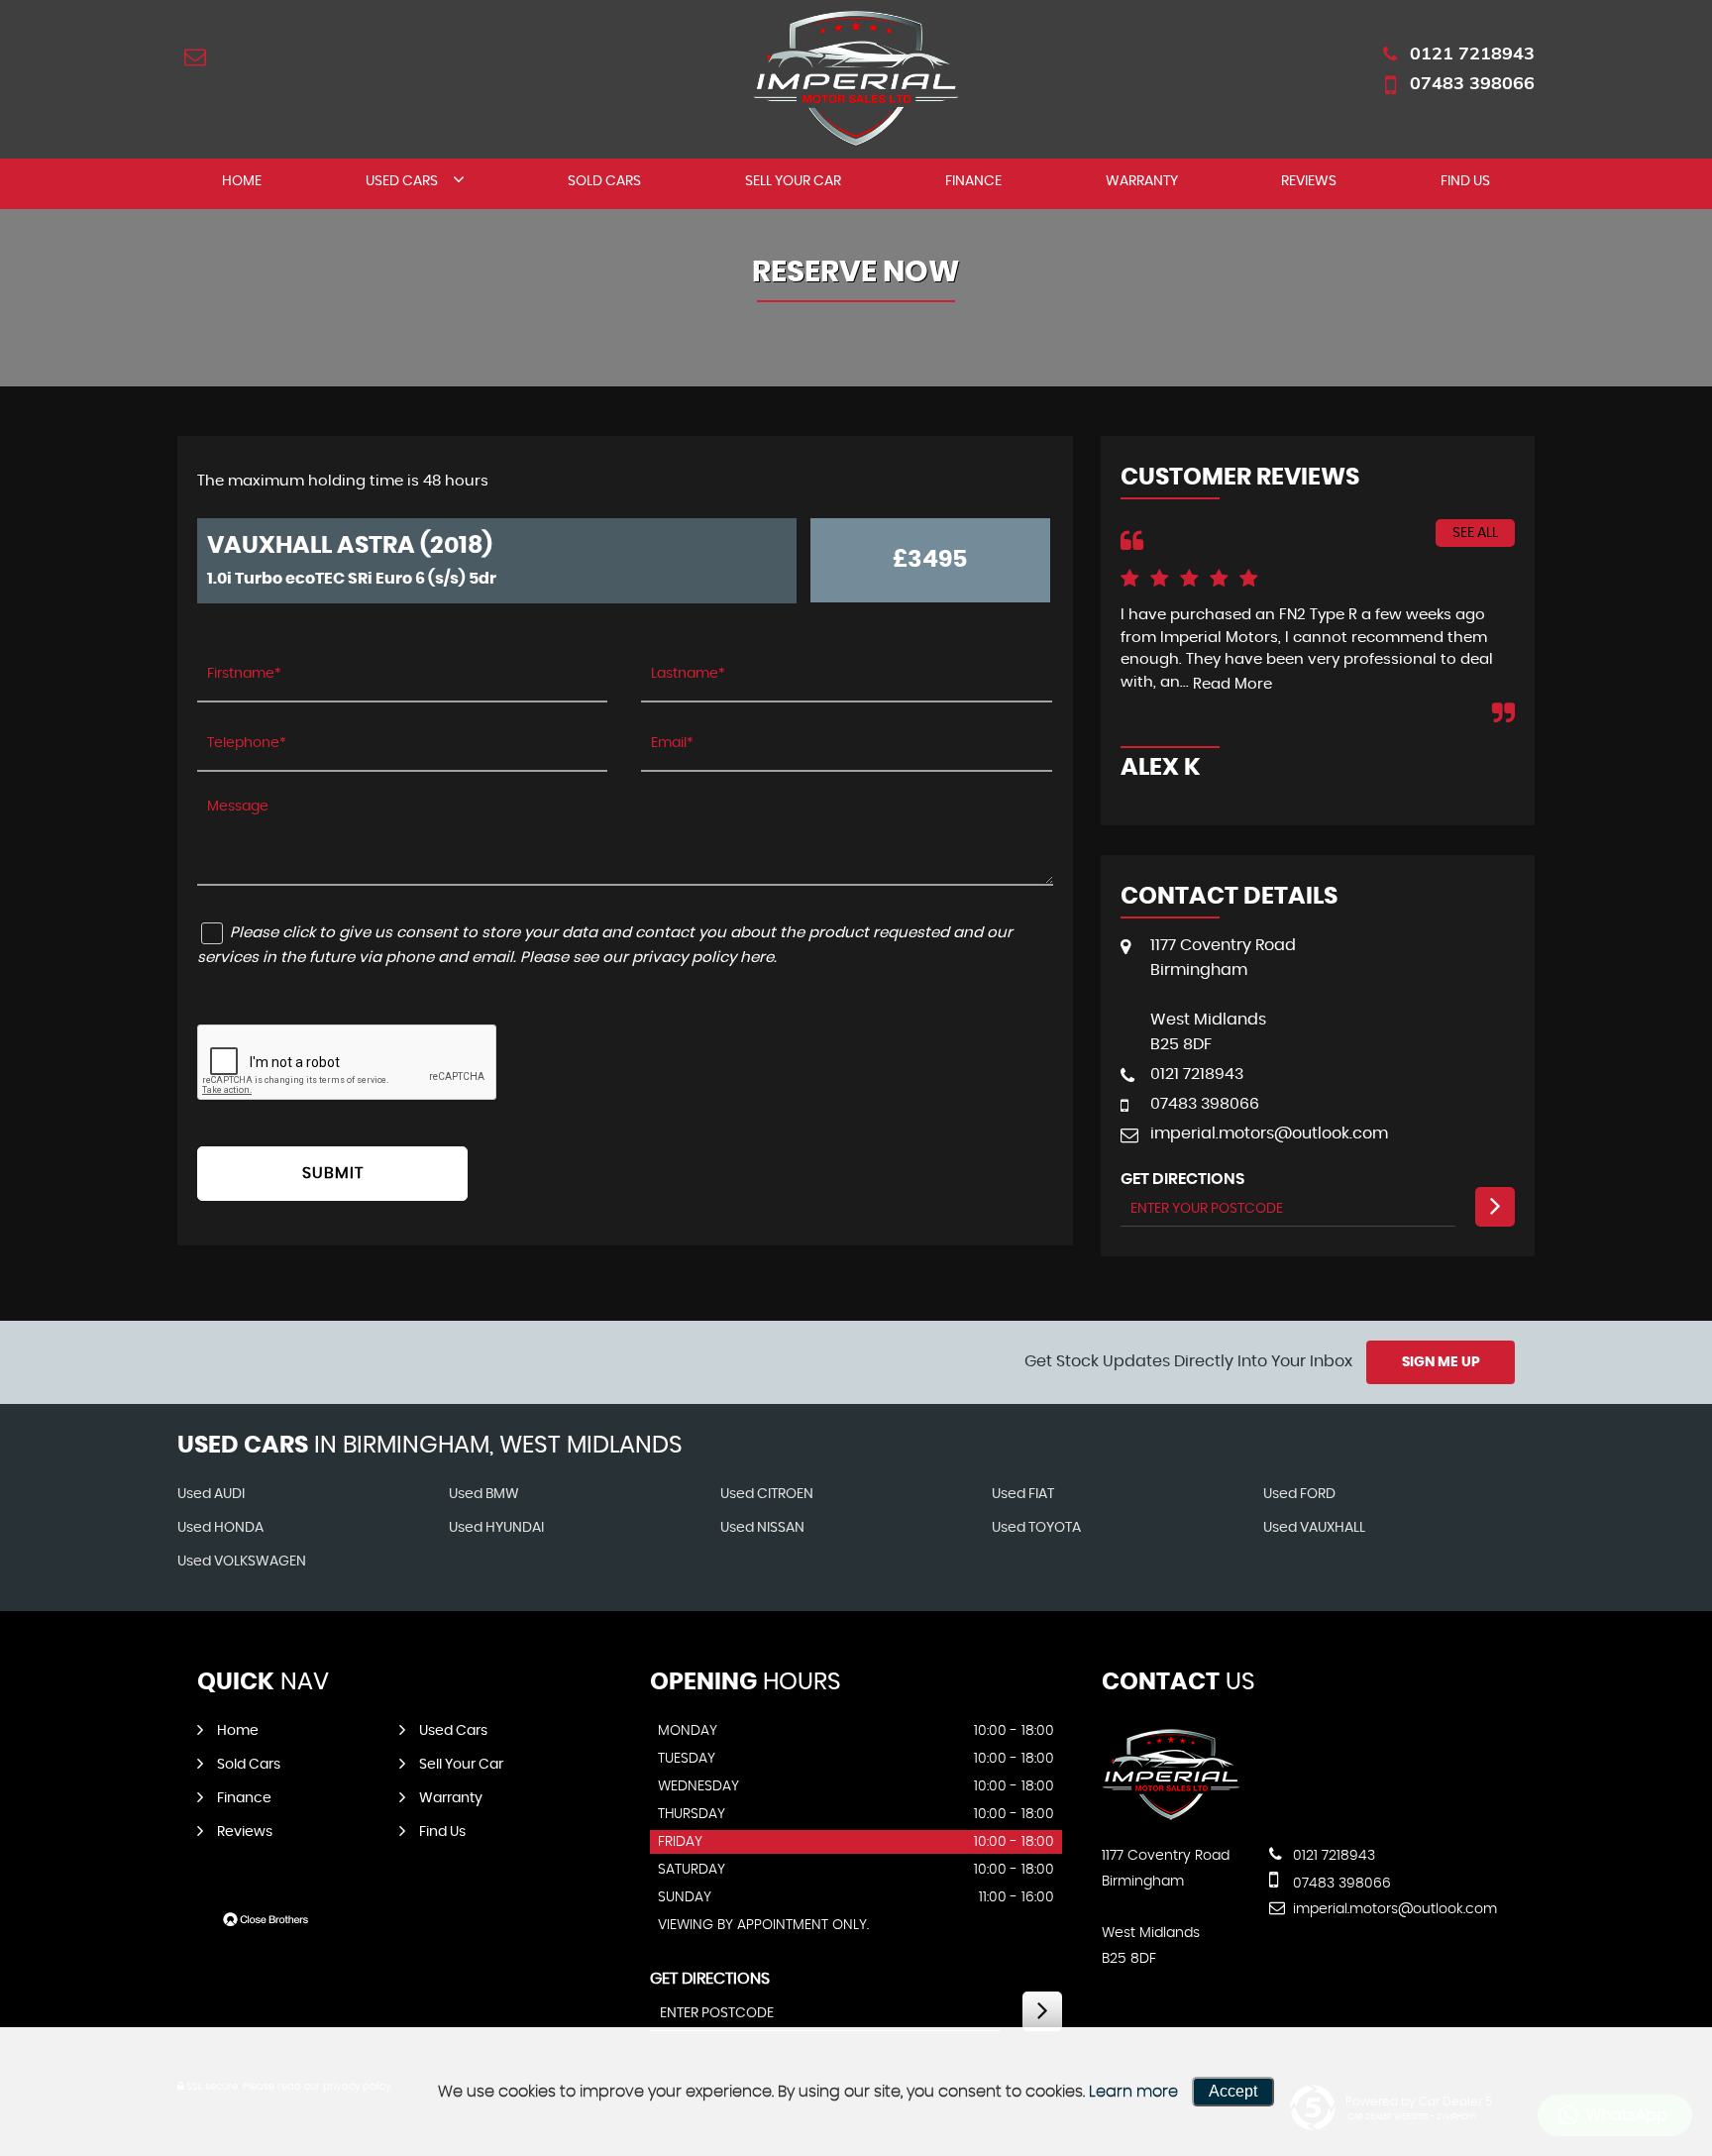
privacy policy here (703, 958)
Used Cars (402, 181)
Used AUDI (211, 1494)
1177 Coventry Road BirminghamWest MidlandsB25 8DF (1223, 995)
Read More (1232, 684)
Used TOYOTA (1036, 1528)
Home (242, 181)
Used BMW (484, 1494)
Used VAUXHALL (1314, 1528)
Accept (1233, 2091)
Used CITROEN (767, 1494)
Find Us (1465, 181)
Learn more (1133, 2092)
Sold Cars (604, 181)
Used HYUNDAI (496, 1528)
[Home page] (856, 78)
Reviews (1309, 181)
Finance (973, 181)
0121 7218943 (1472, 53)
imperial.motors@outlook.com (1269, 1133)
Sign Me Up (1441, 1362)
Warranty (1142, 181)
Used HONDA (220, 1528)
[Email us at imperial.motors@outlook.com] (195, 57)
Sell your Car (793, 181)
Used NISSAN (762, 1528)
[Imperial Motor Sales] (1171, 1815)
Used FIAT (1023, 1494)
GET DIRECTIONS (710, 1979)
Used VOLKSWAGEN (242, 1562)
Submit (333, 1173)
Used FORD (1299, 1494)
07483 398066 (1472, 83)
